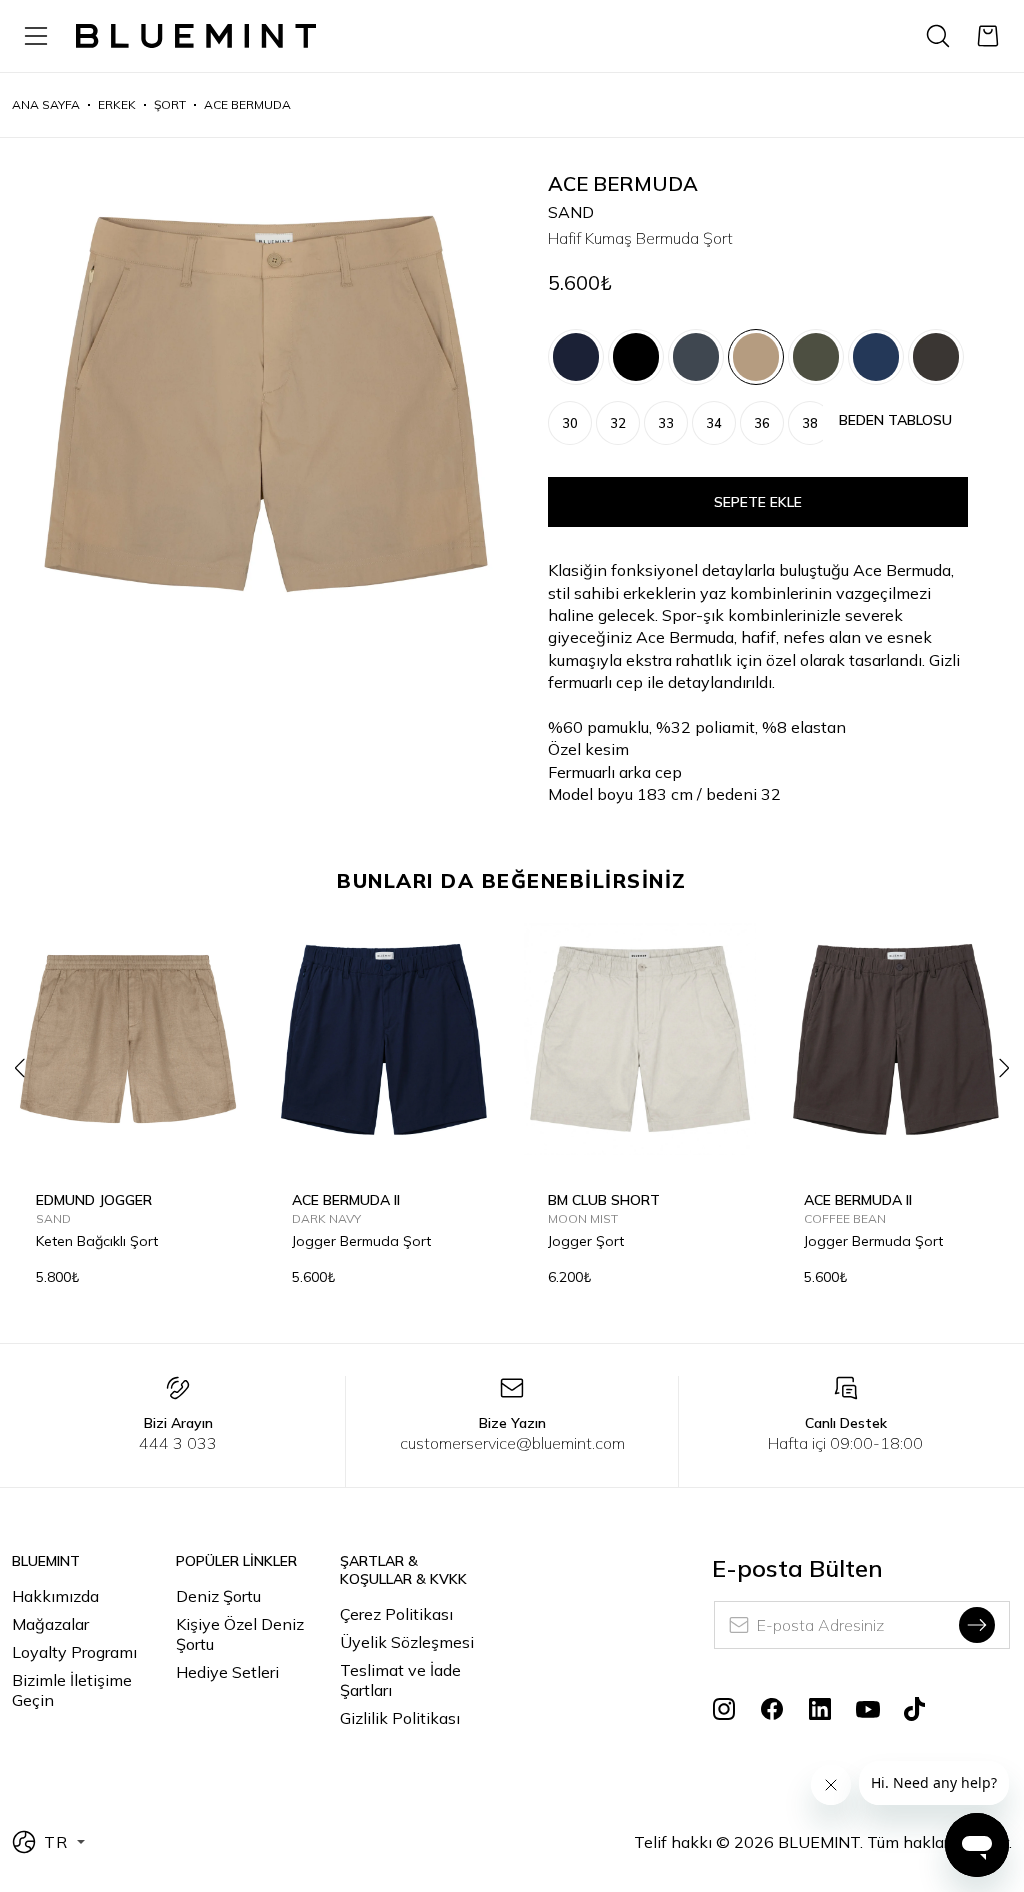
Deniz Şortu (218, 1596)
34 (714, 423)
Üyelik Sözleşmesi (407, 1642)
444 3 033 (178, 1443)
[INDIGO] (876, 357)
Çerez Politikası (396, 1614)
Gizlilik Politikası (400, 1718)
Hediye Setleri (227, 1672)
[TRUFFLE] (936, 357)
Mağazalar (50, 1624)
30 (570, 423)
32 (618, 423)
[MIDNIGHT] (696, 357)
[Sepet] (988, 36)
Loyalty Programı (74, 1652)
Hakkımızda (55, 1596)
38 (810, 423)
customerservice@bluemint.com (512, 1443)
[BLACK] (636, 357)
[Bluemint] (196, 36)
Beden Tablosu (895, 420)
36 (762, 423)
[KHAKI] (816, 357)
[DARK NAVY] (576, 357)
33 (666, 423)
